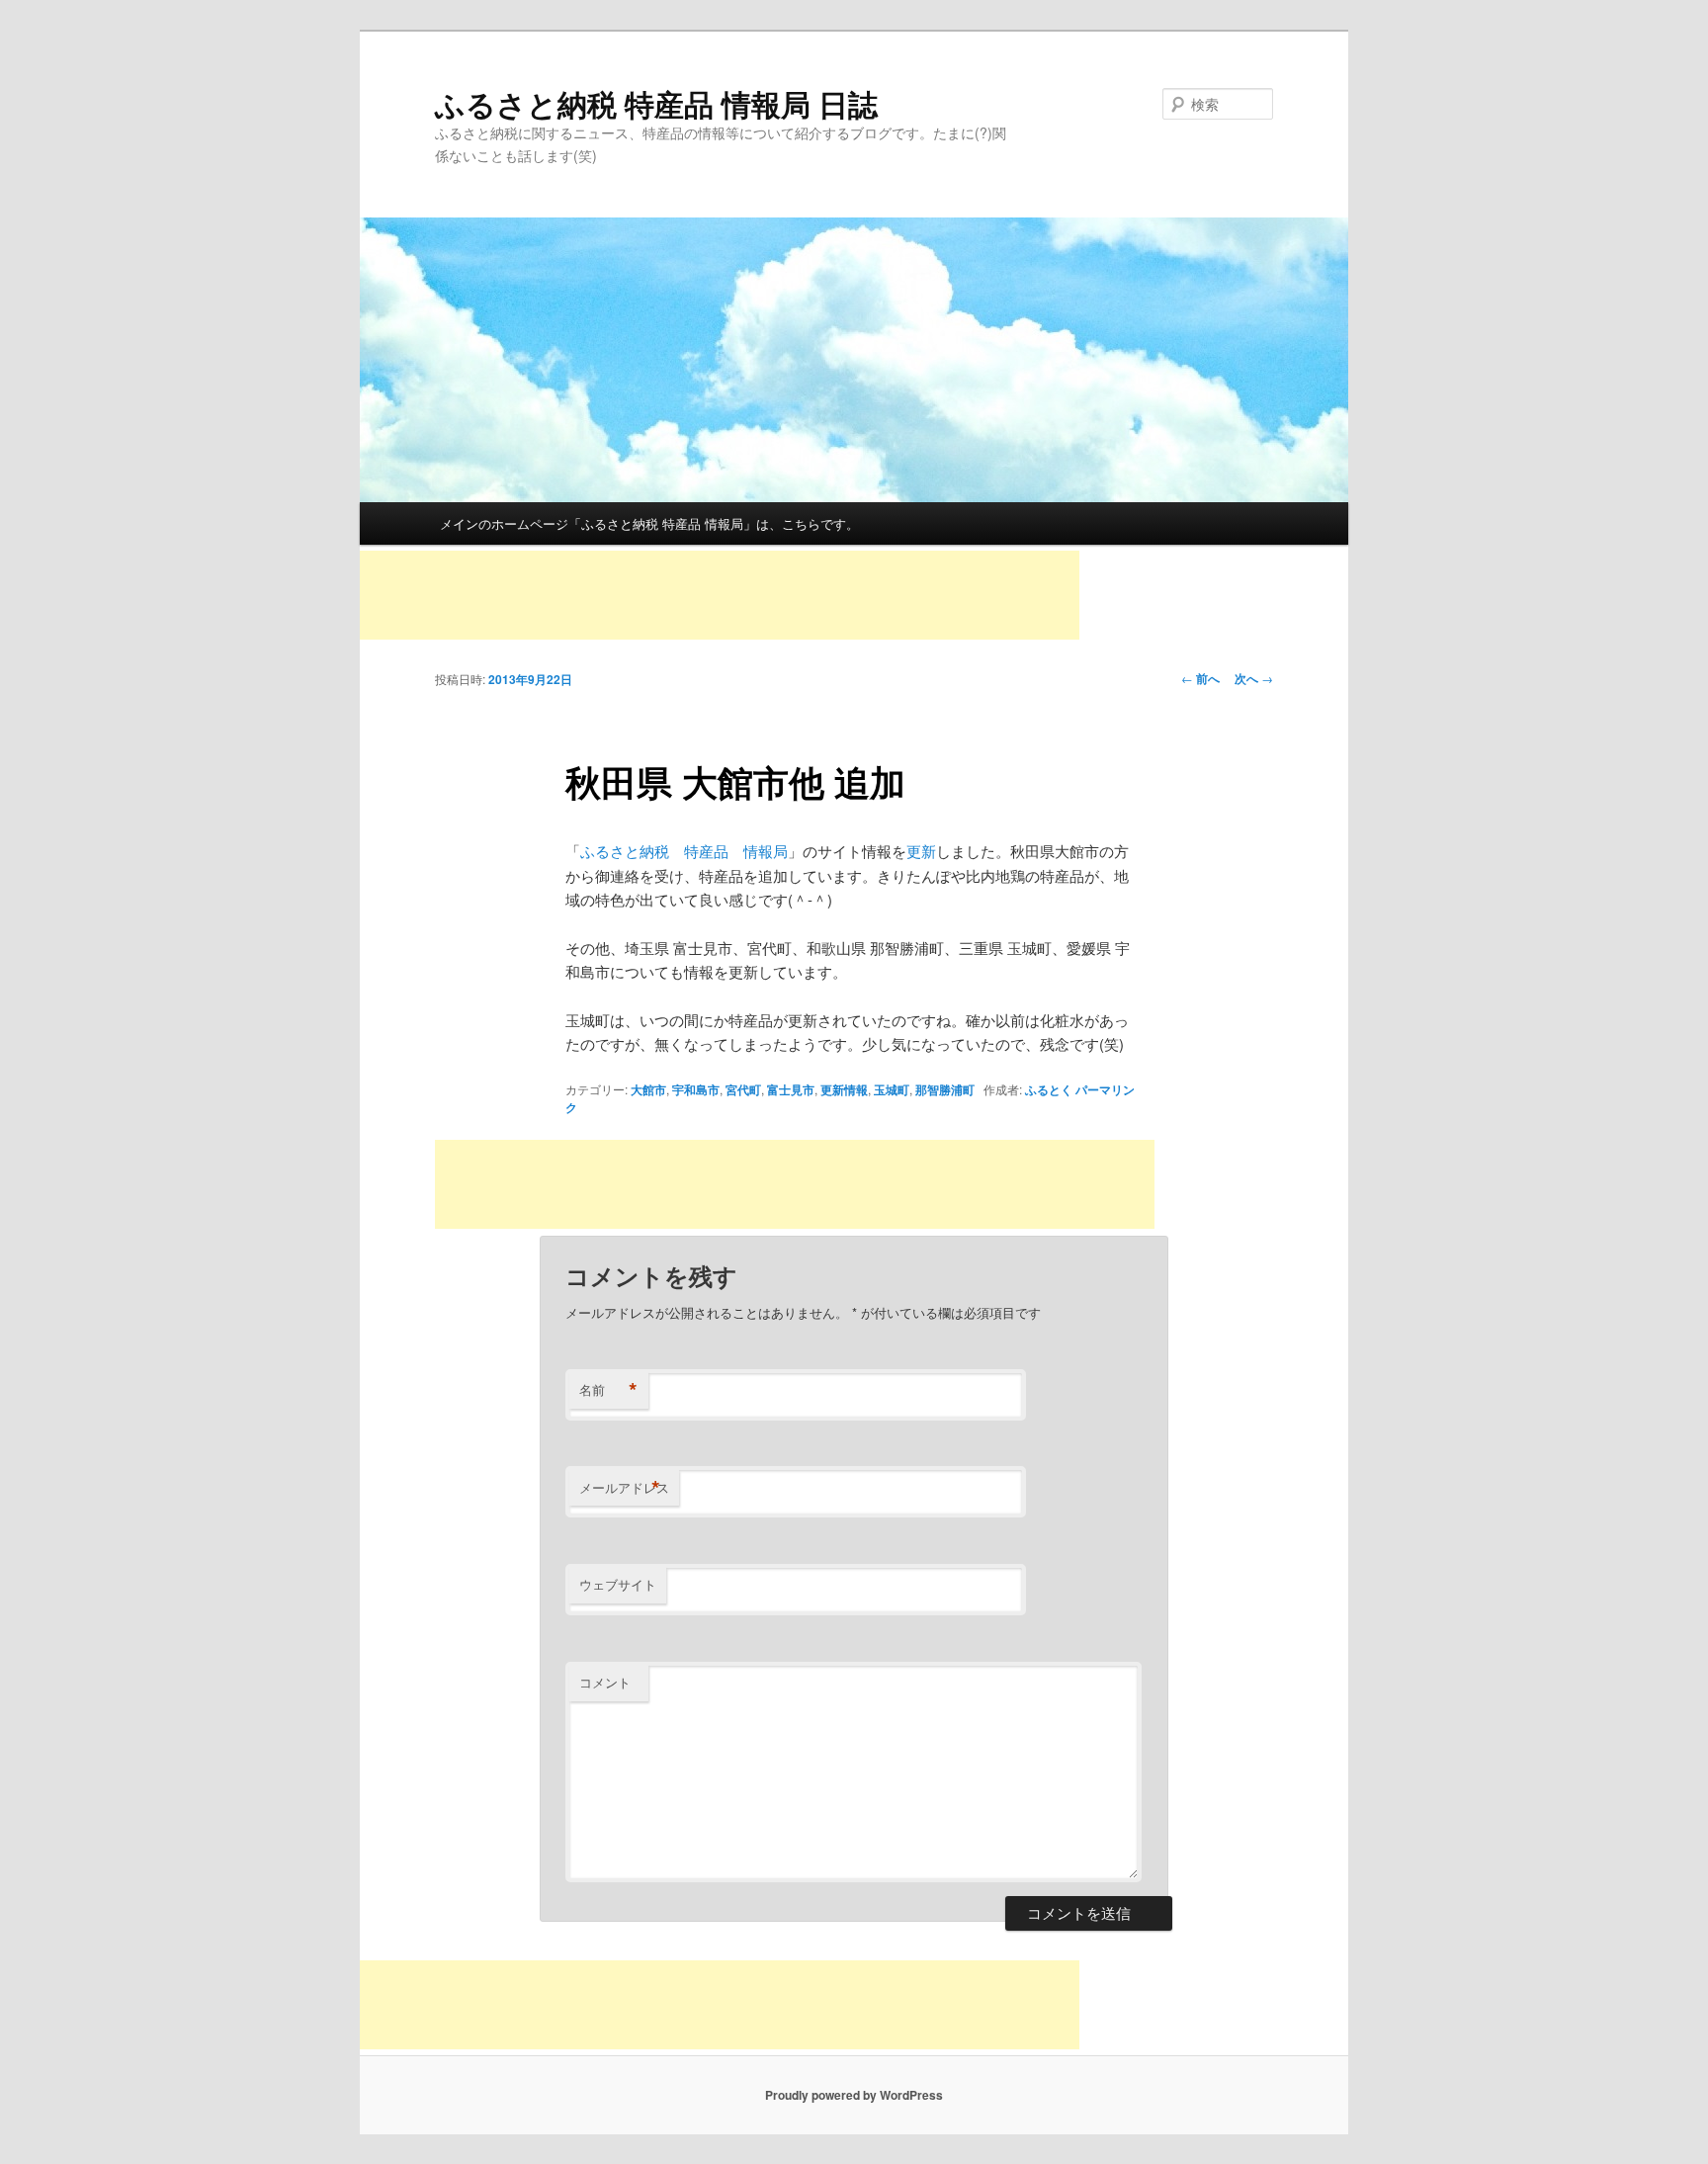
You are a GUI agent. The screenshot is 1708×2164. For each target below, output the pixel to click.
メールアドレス (624, 1488)
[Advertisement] (720, 595)
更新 (921, 851)
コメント (605, 1682)
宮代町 (743, 1089)
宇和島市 (696, 1089)
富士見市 (791, 1089)
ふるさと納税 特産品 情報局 (684, 851)
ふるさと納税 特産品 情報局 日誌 (656, 103)
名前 (608, 1390)
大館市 (648, 1089)
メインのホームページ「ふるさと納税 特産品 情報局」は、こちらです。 (649, 523)
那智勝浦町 (945, 1089)
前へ (1200, 678)
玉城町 (892, 1089)
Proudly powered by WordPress (854, 2095)
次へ (1254, 678)
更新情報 (844, 1089)
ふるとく (1049, 1089)
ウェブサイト (618, 1584)
